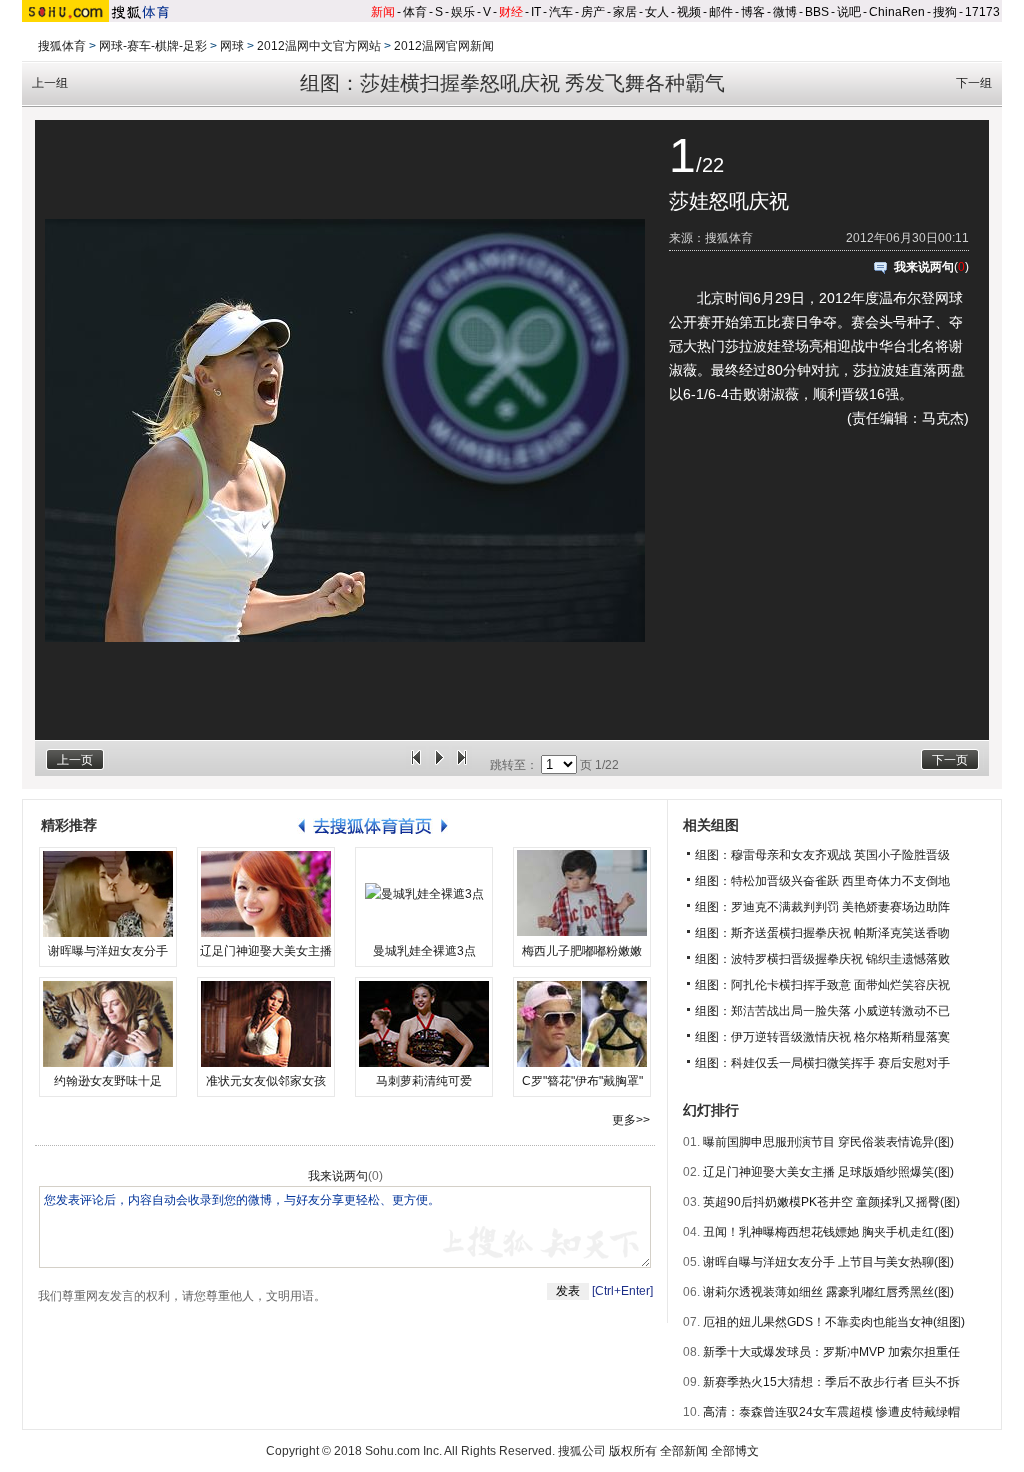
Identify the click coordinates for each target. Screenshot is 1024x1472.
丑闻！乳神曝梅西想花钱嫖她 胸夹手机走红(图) (828, 1232)
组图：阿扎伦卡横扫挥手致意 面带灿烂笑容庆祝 (822, 985)
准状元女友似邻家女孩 (266, 1081)
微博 (785, 12)
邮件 (721, 12)
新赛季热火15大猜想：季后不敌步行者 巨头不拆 (831, 1382)
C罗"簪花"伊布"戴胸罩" (582, 1081)
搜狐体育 (62, 46)
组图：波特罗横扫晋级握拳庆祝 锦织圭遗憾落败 (822, 959)
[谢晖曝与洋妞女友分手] (108, 894)
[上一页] (416, 765)
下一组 (974, 83)
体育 (415, 12)
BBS (817, 12)
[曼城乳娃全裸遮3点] (424, 894)
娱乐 (463, 12)
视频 (689, 12)
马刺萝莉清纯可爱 (424, 1081)
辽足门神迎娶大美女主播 (266, 951)
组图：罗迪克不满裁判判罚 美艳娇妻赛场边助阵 (822, 907)
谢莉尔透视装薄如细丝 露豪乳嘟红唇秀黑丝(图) (828, 1292)
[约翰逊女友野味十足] (108, 1024)
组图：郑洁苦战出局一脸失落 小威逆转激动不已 (822, 1011)
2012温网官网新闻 (444, 46)
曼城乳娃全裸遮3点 (424, 951)
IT (536, 12)
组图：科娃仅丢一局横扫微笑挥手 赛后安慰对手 (822, 1063)
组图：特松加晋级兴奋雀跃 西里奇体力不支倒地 (822, 881)
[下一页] (462, 765)
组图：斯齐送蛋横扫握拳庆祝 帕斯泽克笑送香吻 (822, 933)
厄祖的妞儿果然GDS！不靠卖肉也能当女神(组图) (834, 1322)
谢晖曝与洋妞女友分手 (108, 951)
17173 (982, 12)
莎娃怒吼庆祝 (729, 201)
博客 (753, 12)
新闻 (383, 12)
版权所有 (633, 1451)
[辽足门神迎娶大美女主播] (266, 894)
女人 (657, 12)
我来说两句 (924, 267)
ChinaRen (897, 12)
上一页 (75, 760)
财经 (511, 12)
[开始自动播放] (439, 765)
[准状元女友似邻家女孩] (266, 1024)
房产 (593, 12)
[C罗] (582, 1024)
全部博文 (735, 1451)
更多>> (631, 1120)
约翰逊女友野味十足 (108, 1081)
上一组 (50, 83)
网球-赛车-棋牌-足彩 (153, 46)
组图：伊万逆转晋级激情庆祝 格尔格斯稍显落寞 (822, 1037)
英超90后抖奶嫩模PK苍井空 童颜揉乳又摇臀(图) (831, 1202)
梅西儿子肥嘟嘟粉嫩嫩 (582, 951)
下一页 (950, 760)
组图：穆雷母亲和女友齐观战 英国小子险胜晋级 (822, 855)
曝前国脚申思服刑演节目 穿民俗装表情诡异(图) (828, 1142)
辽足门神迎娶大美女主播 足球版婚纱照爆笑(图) (828, 1172)
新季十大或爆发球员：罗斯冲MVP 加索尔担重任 (831, 1352)
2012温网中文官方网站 (319, 46)
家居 (625, 12)
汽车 (561, 12)
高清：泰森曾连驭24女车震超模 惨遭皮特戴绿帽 (831, 1412)
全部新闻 (684, 1451)
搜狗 (945, 12)
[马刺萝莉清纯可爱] (424, 1024)
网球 (232, 46)
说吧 (849, 12)
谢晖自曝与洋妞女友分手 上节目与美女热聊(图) (828, 1262)
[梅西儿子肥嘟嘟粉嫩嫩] (582, 894)
